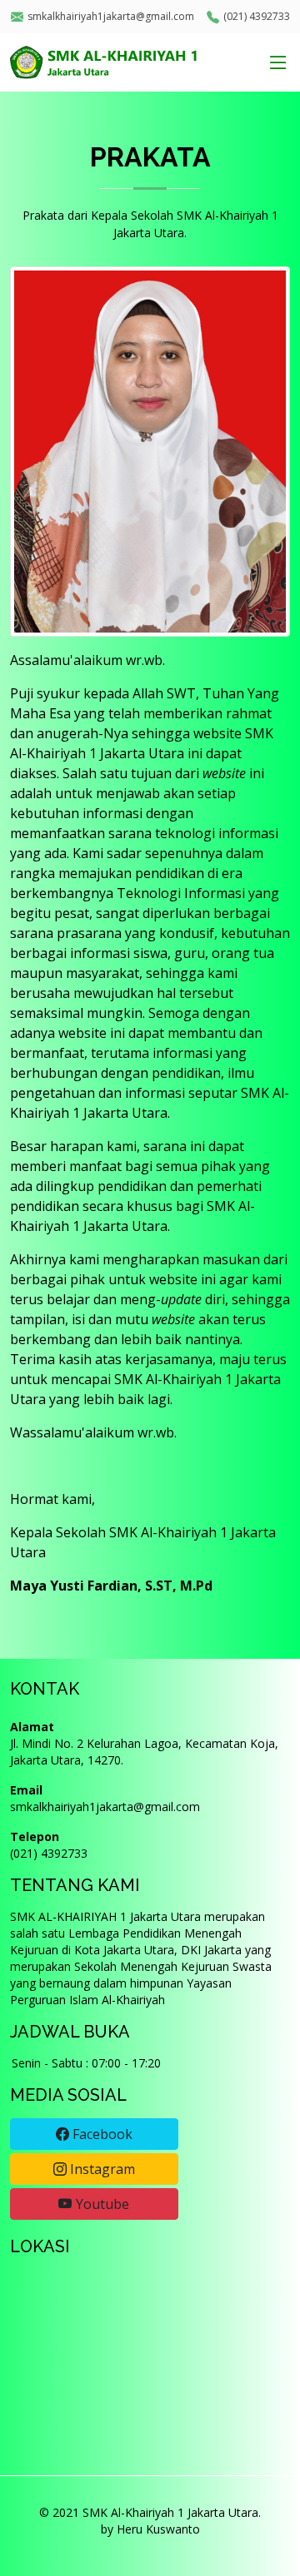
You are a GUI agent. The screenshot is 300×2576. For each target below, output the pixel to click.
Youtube (101, 2204)
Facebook (101, 2134)
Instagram (101, 2169)
